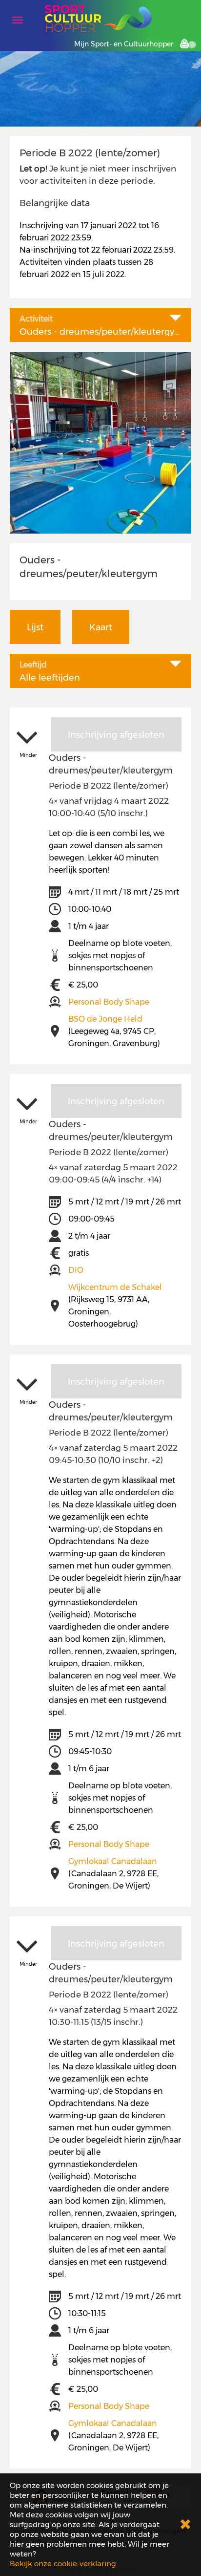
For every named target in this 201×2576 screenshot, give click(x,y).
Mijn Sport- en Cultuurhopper (124, 44)
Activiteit (36, 319)
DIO (76, 1270)
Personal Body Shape (109, 1002)
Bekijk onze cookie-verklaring (63, 2564)
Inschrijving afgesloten (116, 735)
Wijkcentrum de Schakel (115, 1287)
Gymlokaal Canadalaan (113, 1861)
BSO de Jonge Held (105, 1019)
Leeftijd (33, 665)
